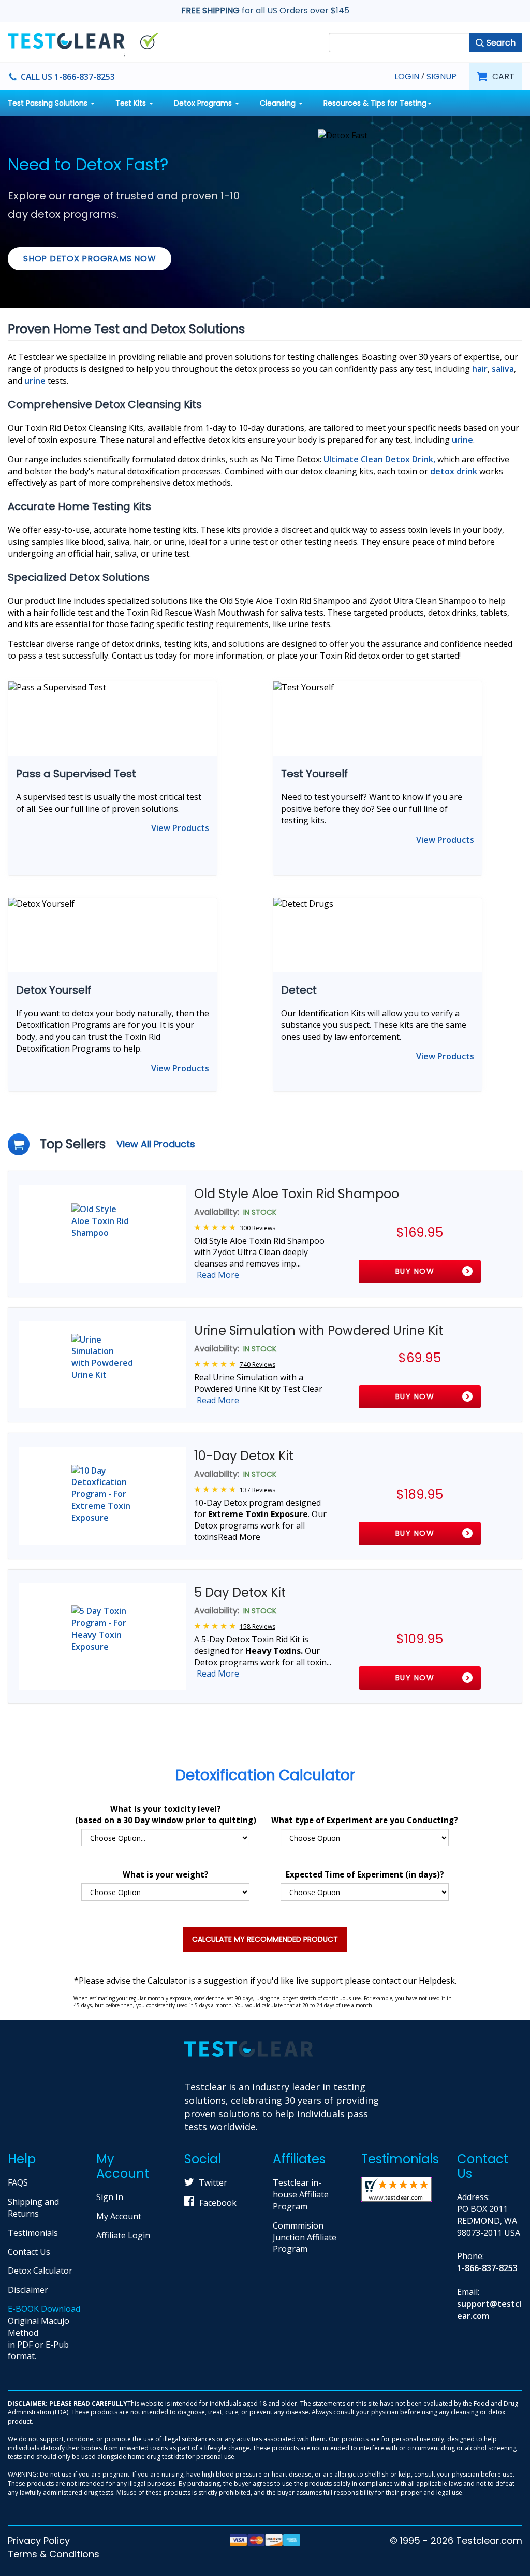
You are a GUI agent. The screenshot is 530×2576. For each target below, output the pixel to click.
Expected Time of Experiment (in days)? (365, 1874)
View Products (180, 828)
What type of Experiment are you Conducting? (365, 1820)
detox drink (454, 471)
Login (407, 76)
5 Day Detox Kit (240, 1592)
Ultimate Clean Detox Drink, (379, 459)
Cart (503, 76)
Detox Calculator (40, 2271)
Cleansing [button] (279, 103)
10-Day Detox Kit (244, 1456)
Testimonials (33, 2233)
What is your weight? (166, 1874)
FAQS (18, 2182)
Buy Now (415, 1271)
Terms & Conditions (54, 2554)
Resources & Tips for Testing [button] (375, 103)
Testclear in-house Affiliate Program (301, 2194)
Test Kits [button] (132, 103)
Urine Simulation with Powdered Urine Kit (319, 1330)
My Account (119, 2216)
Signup (441, 77)
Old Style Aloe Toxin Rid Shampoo (297, 1194)
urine (462, 440)
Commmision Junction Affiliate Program (305, 2237)
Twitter (213, 2182)
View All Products (156, 1144)
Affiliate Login (123, 2235)
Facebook (218, 2203)
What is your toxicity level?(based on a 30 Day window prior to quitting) (166, 1814)
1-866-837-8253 (487, 2268)
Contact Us (29, 2252)
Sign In (110, 2197)
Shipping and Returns (33, 2208)
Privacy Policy (39, 2541)
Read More (218, 1275)
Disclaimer (28, 2290)
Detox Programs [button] (204, 103)
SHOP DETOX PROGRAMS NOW (90, 259)
